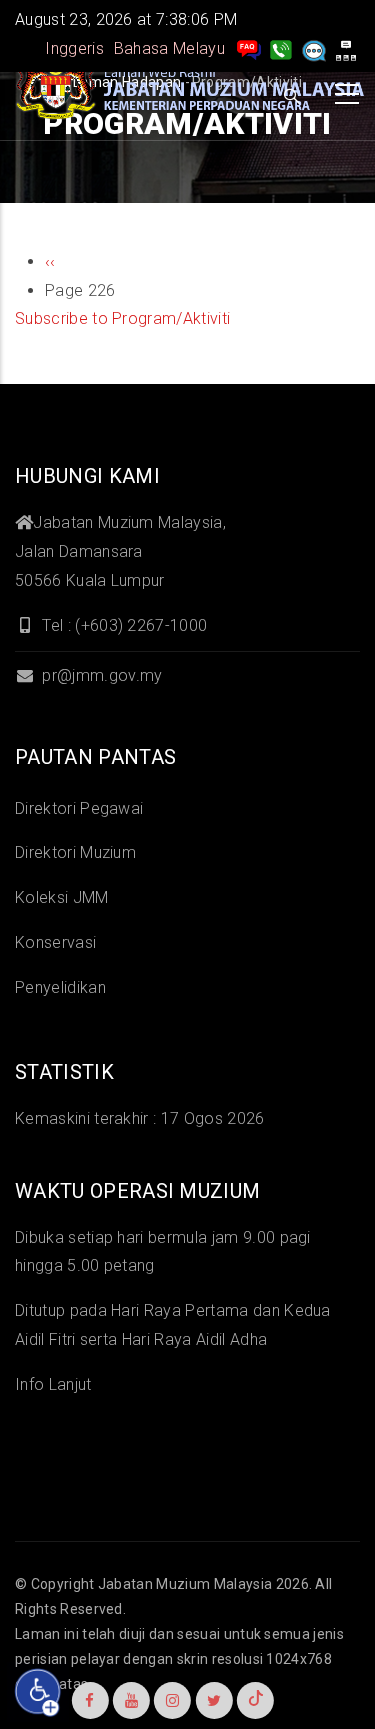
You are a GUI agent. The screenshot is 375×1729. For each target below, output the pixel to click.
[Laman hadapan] (190, 89)
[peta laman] (346, 48)
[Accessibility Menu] (38, 1692)
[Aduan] (314, 48)
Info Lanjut (53, 1384)
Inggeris (74, 48)
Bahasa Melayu (169, 48)
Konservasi (55, 942)
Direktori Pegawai (79, 808)
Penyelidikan (60, 987)
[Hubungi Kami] (281, 48)
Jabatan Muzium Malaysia (185, 1584)
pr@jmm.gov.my (100, 675)
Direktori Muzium (75, 852)
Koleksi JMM (62, 897)
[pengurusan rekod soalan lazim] (249, 48)
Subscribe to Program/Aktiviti (122, 318)
